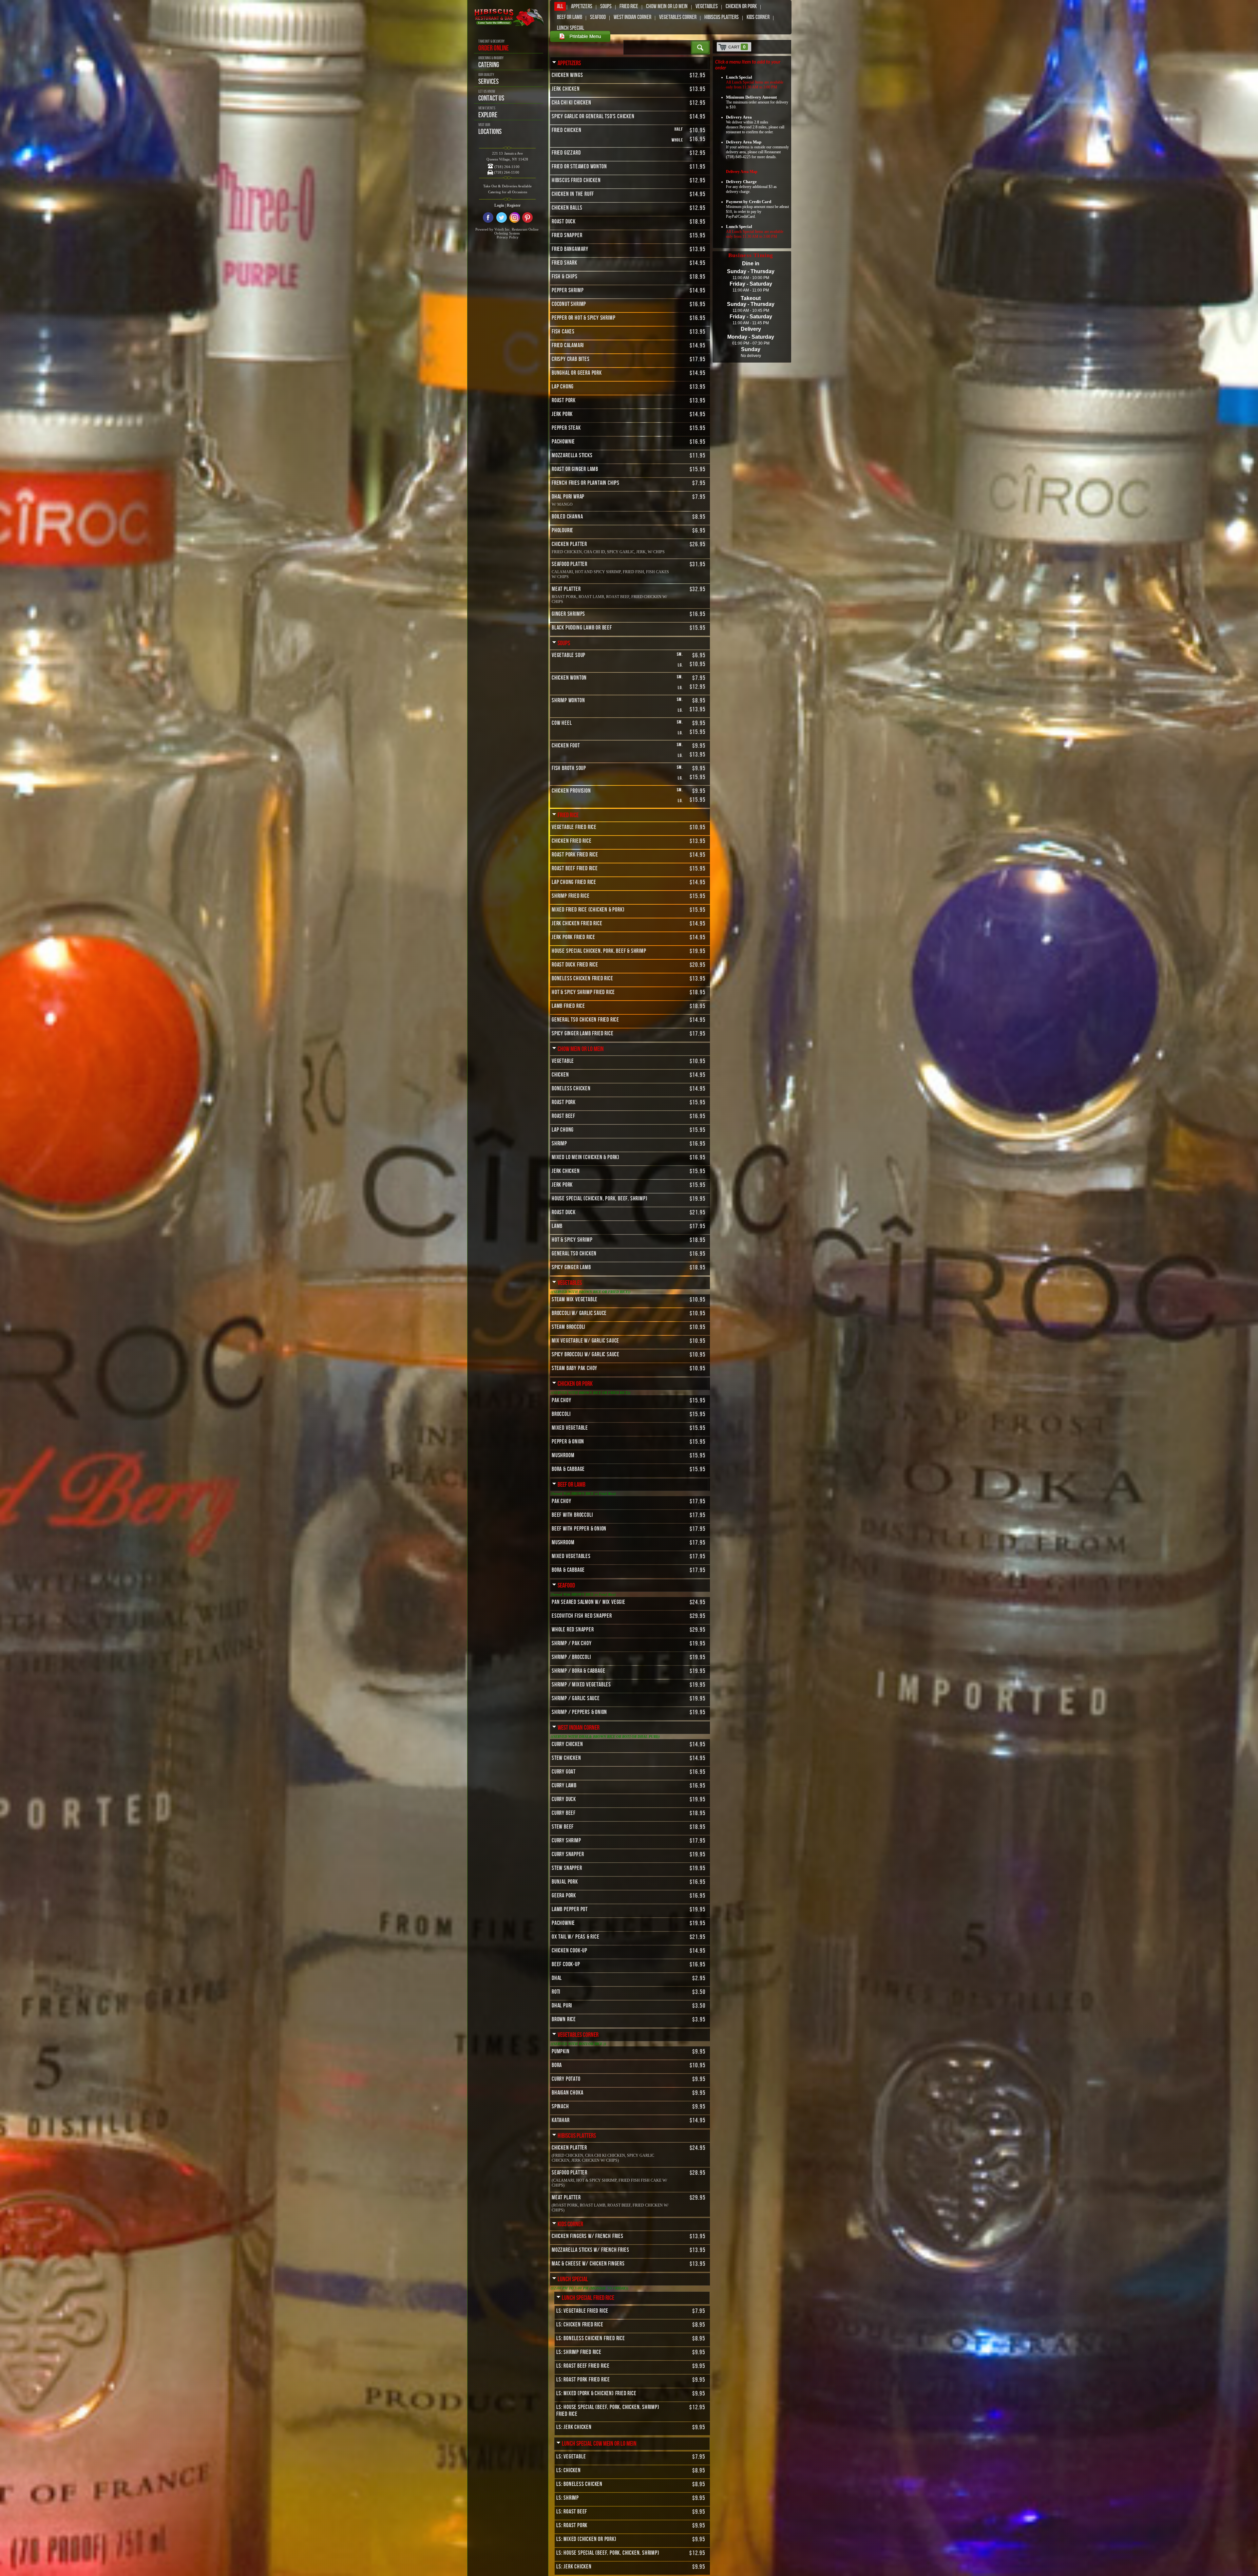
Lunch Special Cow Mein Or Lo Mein (599, 2444)
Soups (606, 6)
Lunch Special (571, 28)
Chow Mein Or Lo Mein (667, 6)
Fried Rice (629, 6)
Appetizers (582, 6)
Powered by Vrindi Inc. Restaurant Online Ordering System (507, 231)
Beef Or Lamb (570, 17)
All (560, 6)
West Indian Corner (632, 17)
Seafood (598, 17)
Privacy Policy (508, 237)
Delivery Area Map (742, 172)
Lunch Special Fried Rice (588, 2298)
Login (499, 205)
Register (514, 205)
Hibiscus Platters (722, 17)
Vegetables (707, 6)
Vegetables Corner (678, 17)
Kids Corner (758, 17)
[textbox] (658, 47)
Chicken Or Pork (741, 6)
